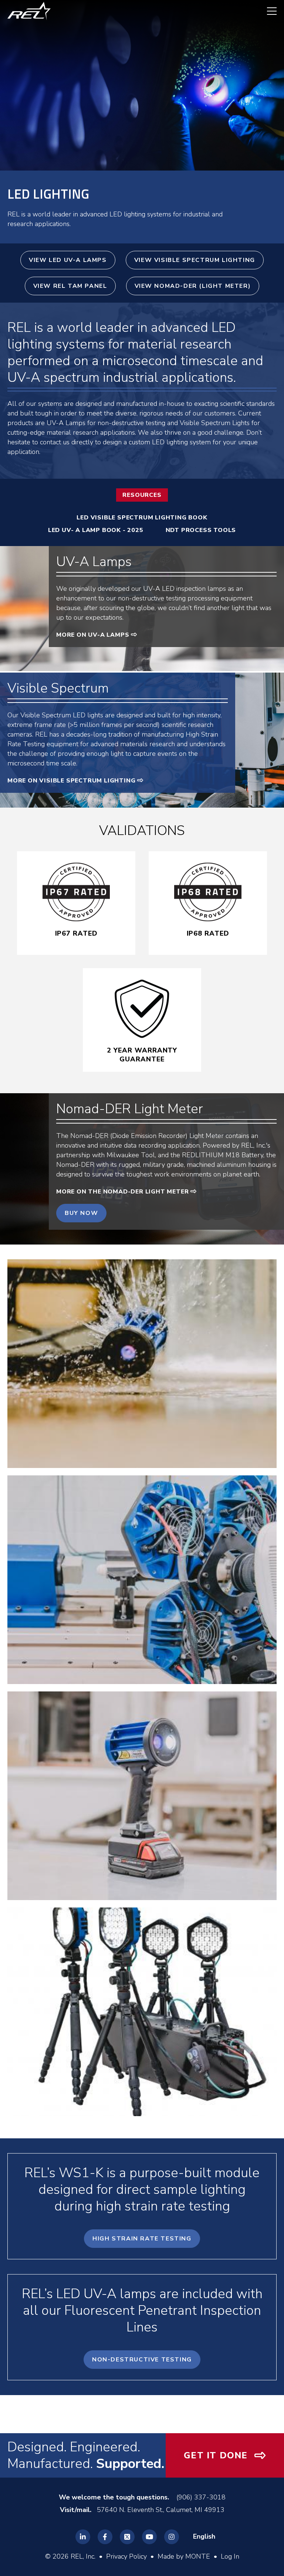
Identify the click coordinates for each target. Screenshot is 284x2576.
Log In (230, 2556)
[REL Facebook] (105, 2537)
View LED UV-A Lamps (68, 260)
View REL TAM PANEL (70, 286)
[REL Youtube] (149, 2537)
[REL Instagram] (172, 2537)
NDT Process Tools (201, 530)
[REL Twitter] (127, 2537)
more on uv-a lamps (93, 635)
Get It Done (216, 2455)
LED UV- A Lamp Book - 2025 (96, 530)
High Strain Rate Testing (142, 2239)
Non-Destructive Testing (142, 2360)
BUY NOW (81, 1213)
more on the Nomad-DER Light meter (122, 1192)
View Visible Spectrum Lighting (195, 260)
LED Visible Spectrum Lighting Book (142, 518)
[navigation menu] (268, 11)
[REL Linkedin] (83, 2537)
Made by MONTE (184, 2556)
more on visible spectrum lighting (71, 781)
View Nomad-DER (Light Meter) (193, 286)
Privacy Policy (126, 2556)
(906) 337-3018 (201, 2497)
